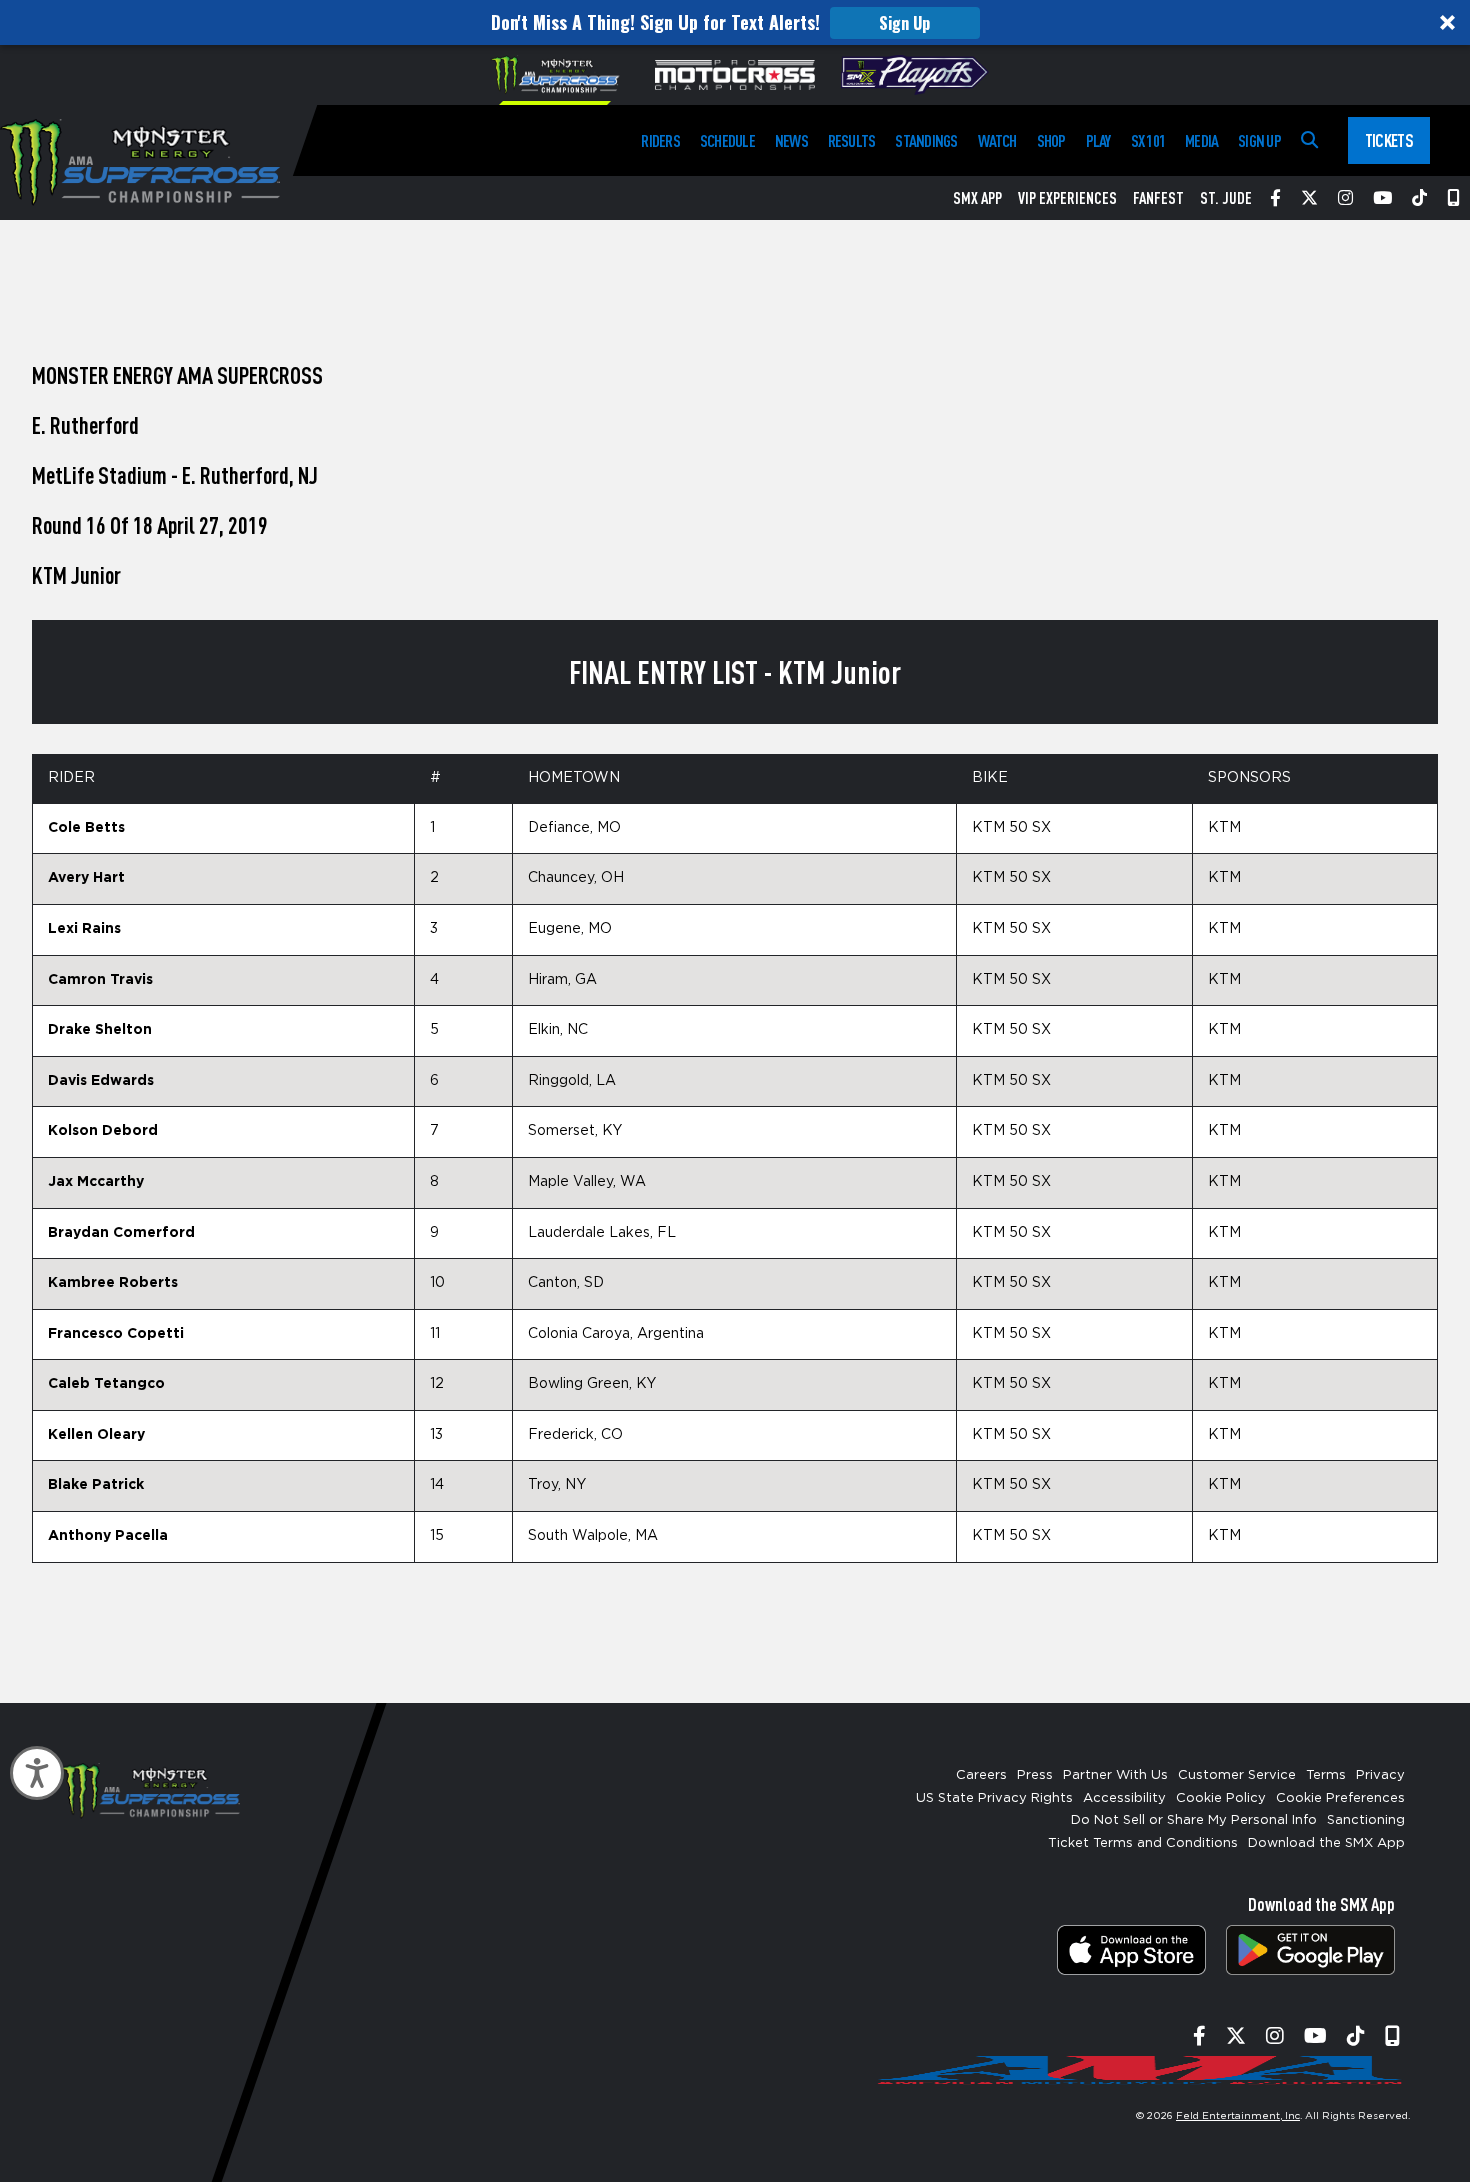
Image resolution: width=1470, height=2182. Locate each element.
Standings (926, 140)
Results (852, 140)
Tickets (1389, 140)
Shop (1051, 140)
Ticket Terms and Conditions (1143, 1843)
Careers (981, 1775)
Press (1035, 1775)
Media (1201, 140)
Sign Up (904, 23)
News (791, 140)
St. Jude (1226, 198)
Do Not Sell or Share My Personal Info (1194, 1820)
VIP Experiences (1067, 198)
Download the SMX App (1326, 1843)
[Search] (1309, 140)
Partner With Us (1115, 1775)
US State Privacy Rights (994, 1798)
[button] (735, 22)
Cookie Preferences (1340, 1798)
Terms (1326, 1775)
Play (1098, 140)
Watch (997, 140)
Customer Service (1237, 1775)
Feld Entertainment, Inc (1238, 2116)
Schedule (727, 140)
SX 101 (1148, 140)
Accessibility (1124, 1798)
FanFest (1158, 198)
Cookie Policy (1221, 1798)
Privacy (1380, 1775)
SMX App (977, 198)
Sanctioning (1366, 1820)
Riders (660, 140)
